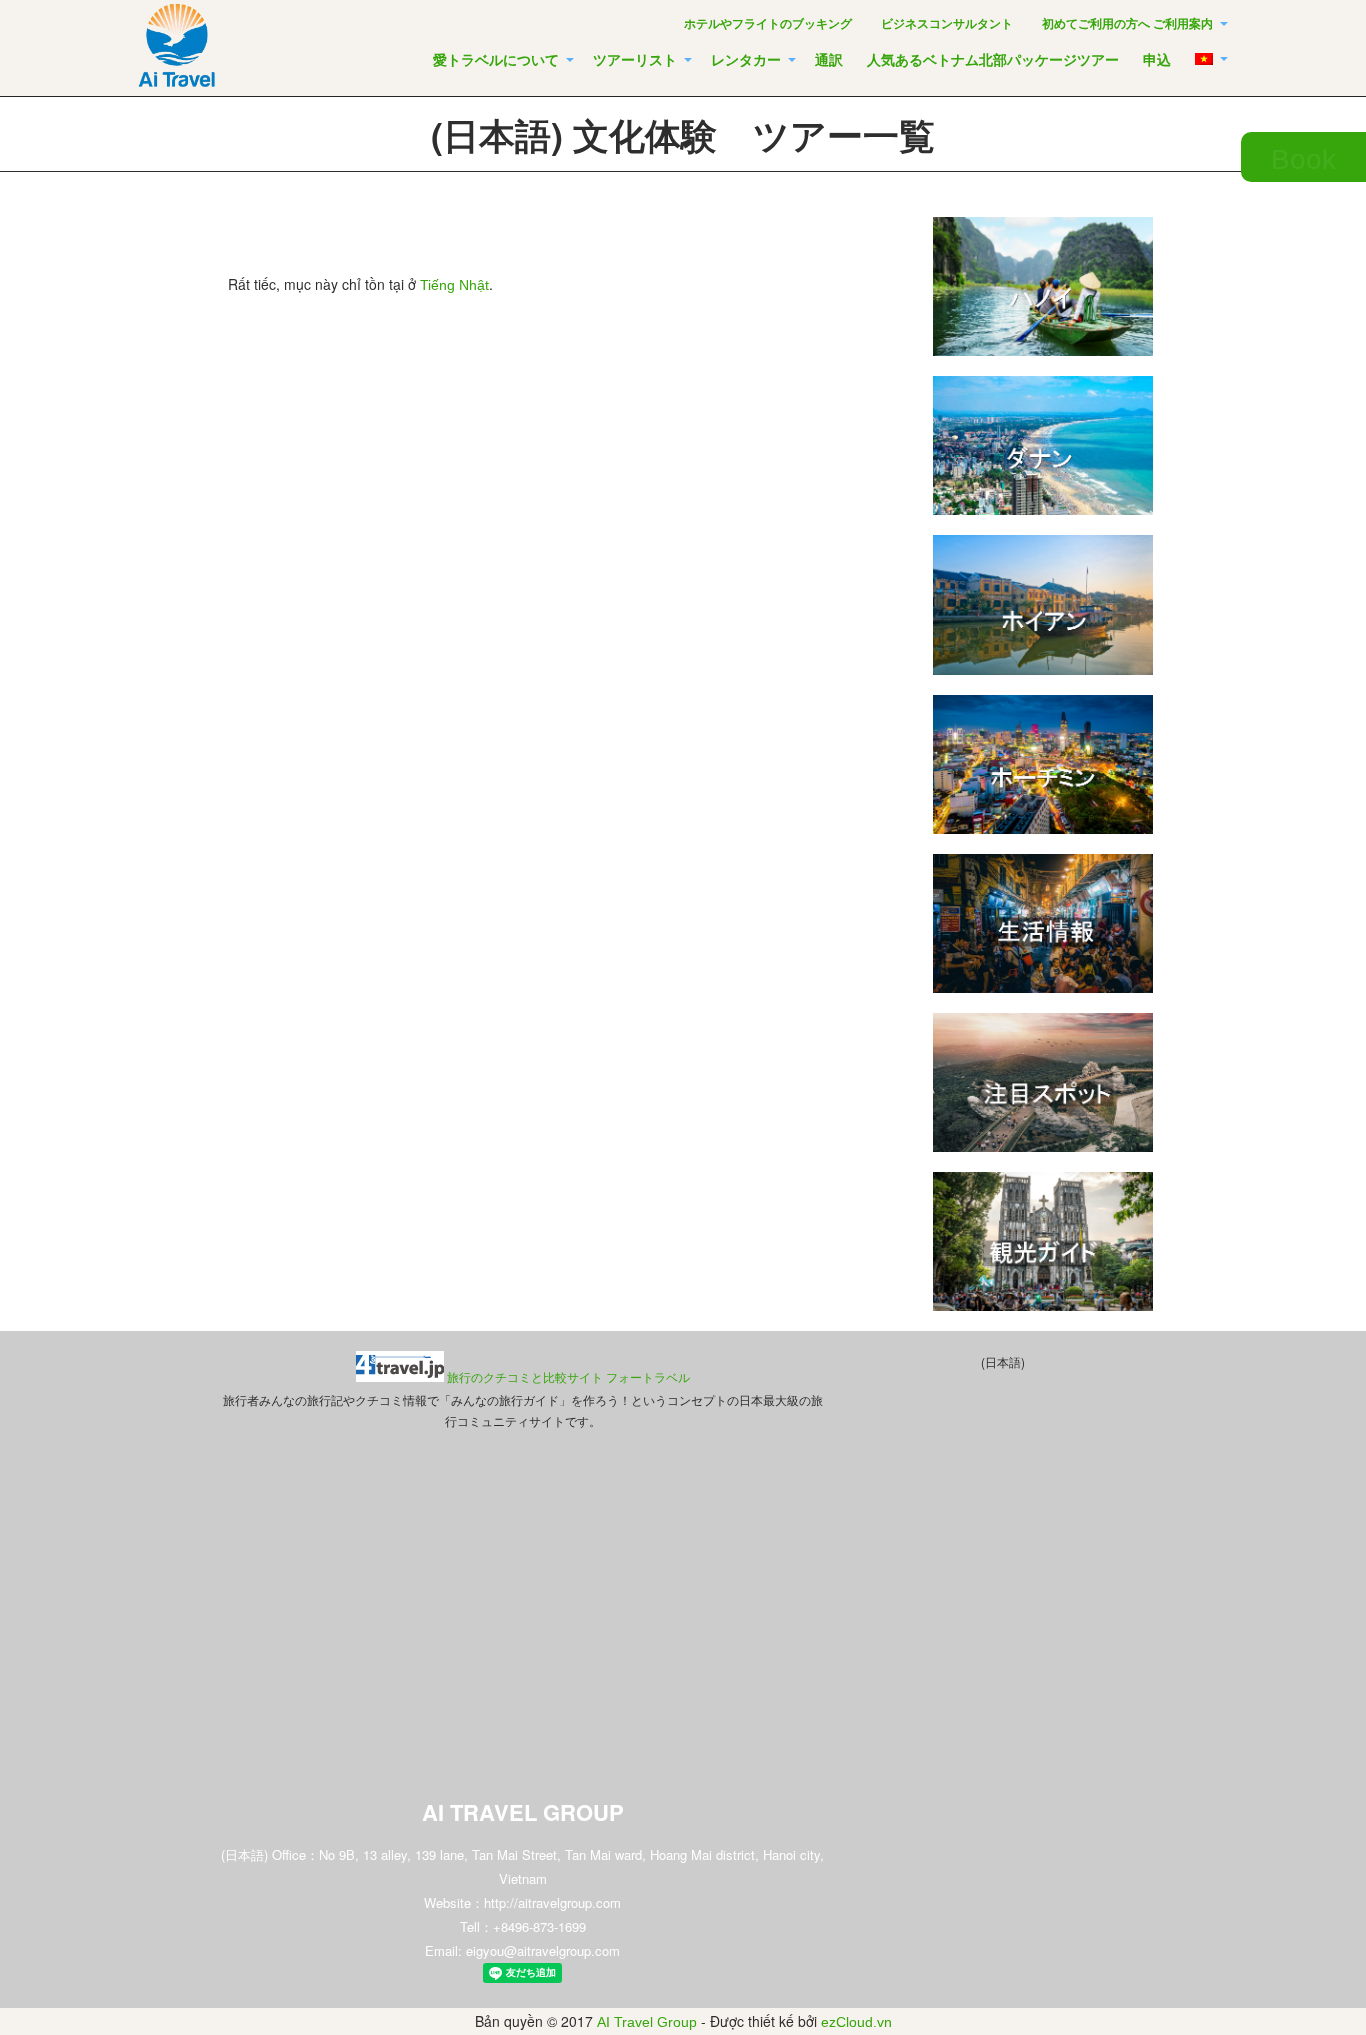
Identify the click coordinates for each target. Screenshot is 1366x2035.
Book (1303, 159)
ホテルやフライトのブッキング (768, 24)
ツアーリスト (635, 60)
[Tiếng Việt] (1209, 58)
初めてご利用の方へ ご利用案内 (1127, 24)
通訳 (829, 60)
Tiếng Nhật (454, 285)
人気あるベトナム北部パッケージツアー (993, 60)
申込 (1157, 60)
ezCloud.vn (856, 2022)
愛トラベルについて (496, 60)
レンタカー (746, 60)
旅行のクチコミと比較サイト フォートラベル (568, 1378)
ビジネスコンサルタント (947, 24)
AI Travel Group (647, 2022)
